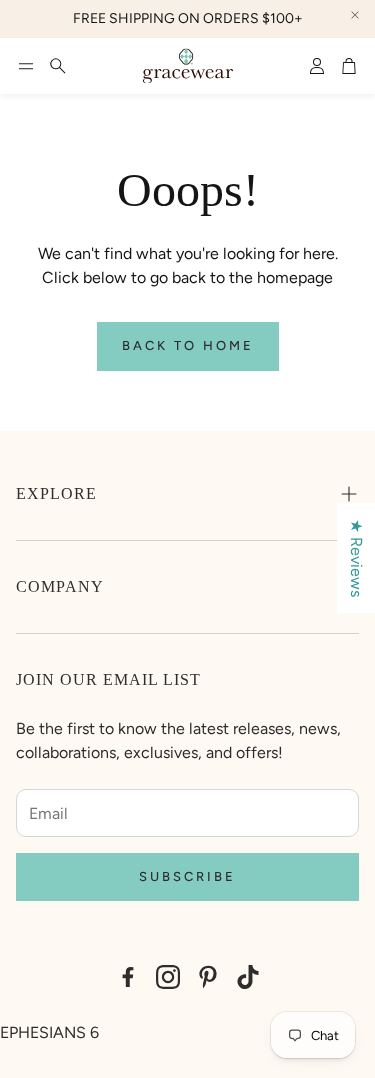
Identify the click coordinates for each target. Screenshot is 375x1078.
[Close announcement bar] (355, 15)
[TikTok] (248, 977)
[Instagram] (168, 977)
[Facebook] (128, 977)
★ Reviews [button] (356, 558)
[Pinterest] (208, 977)
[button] (26, 66)
